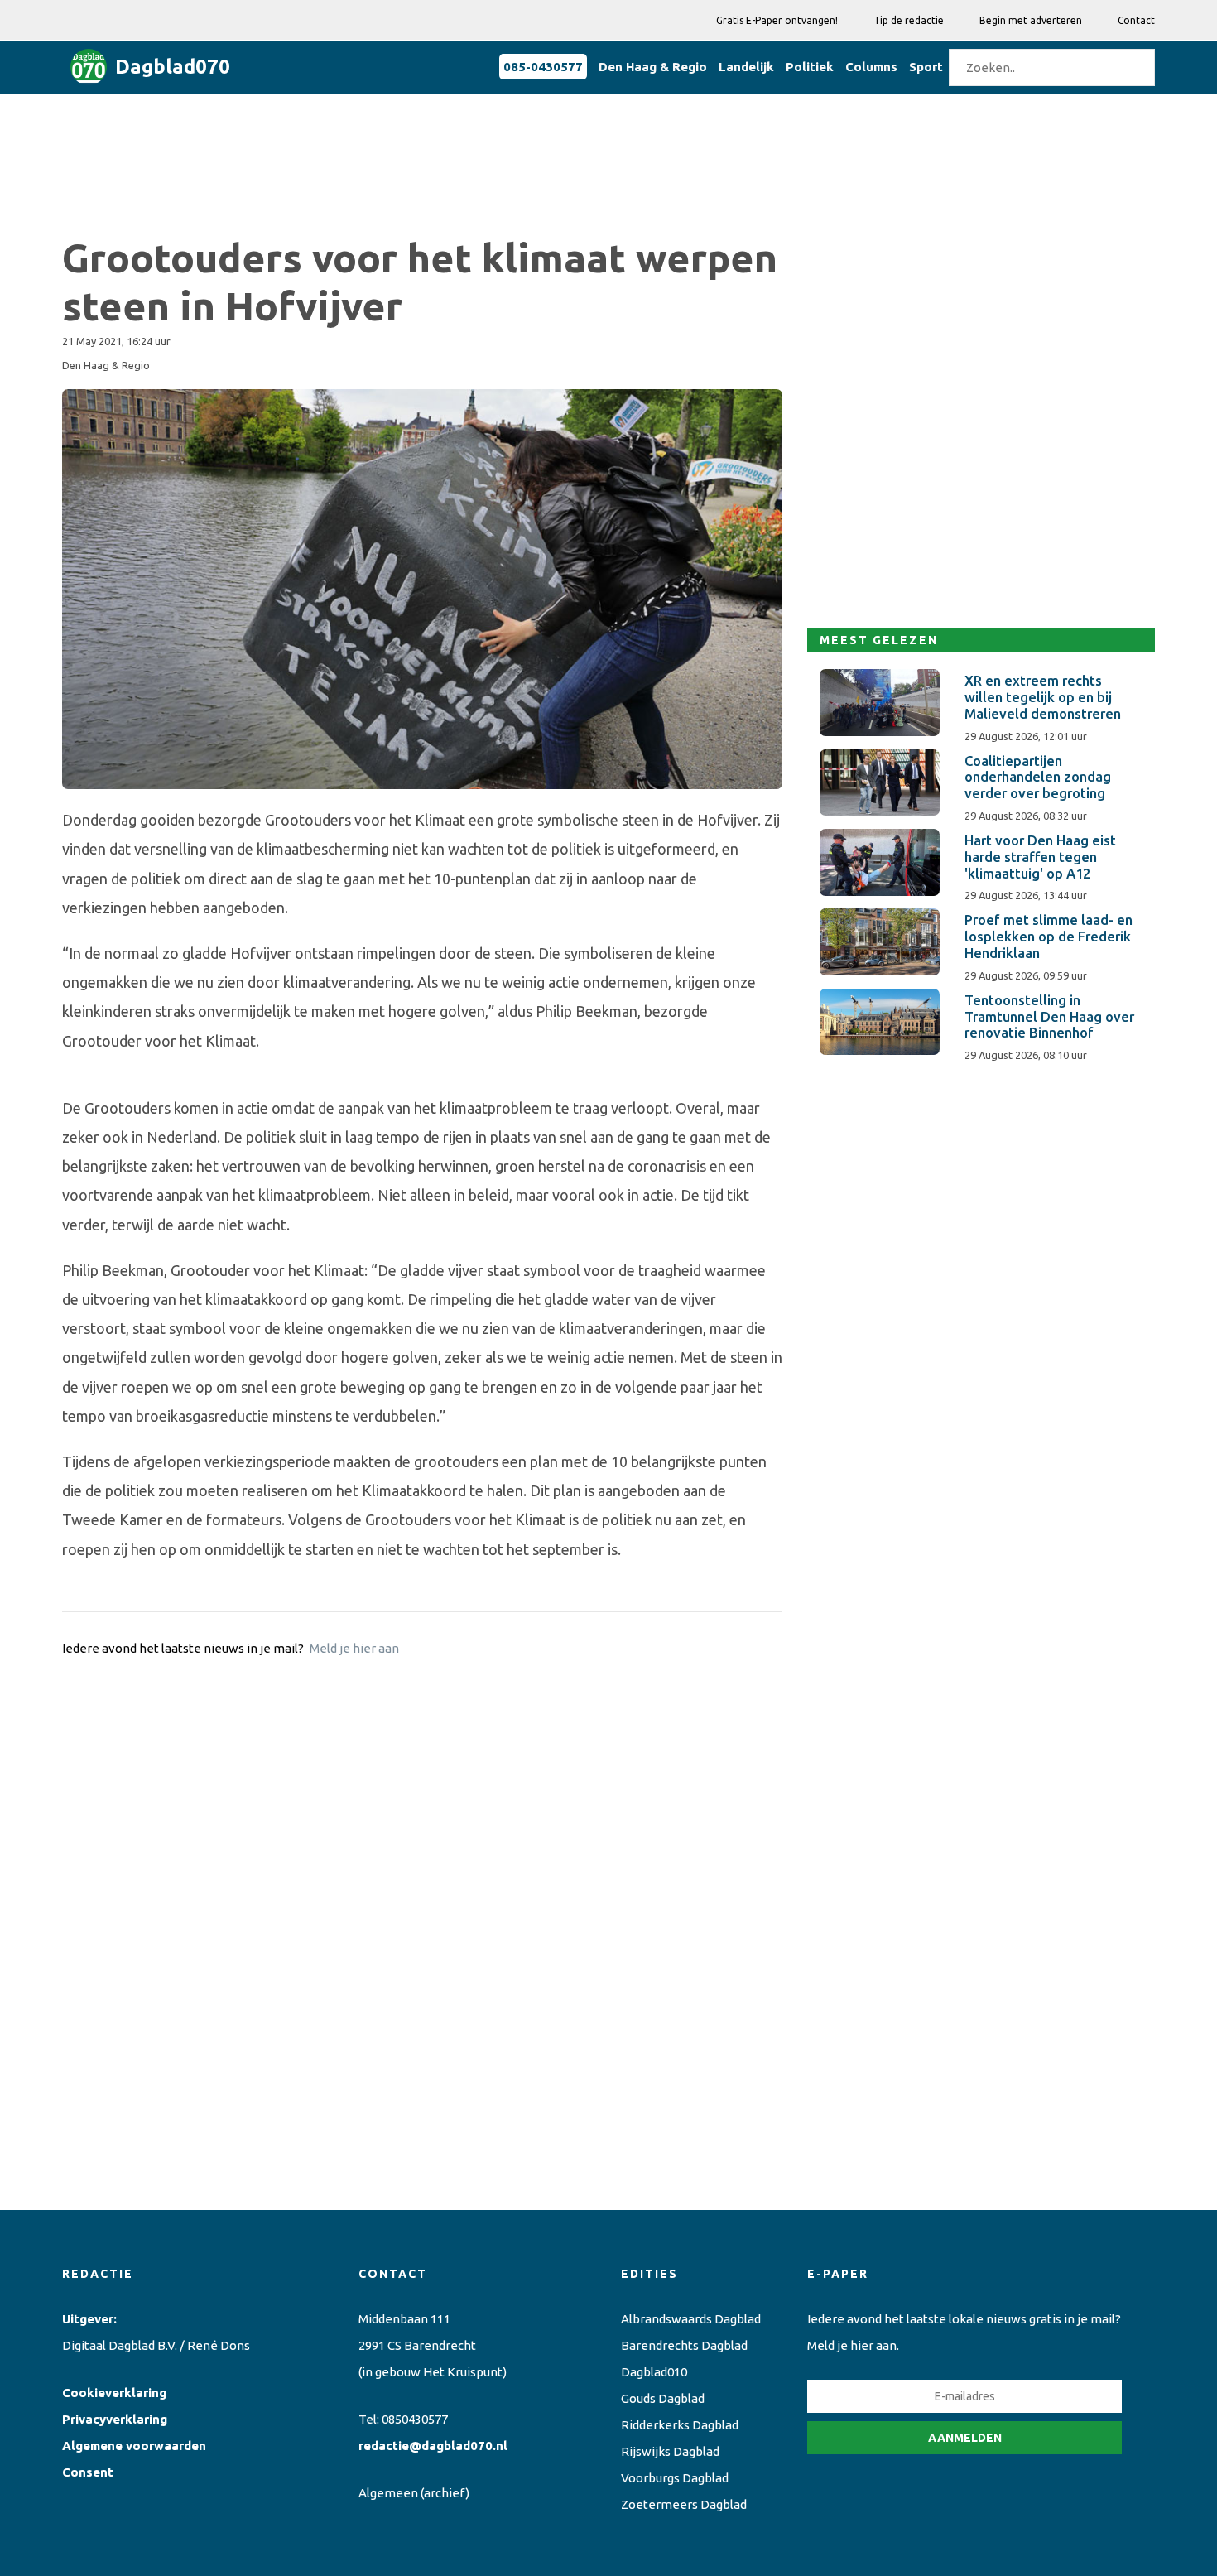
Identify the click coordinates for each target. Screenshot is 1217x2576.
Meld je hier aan (354, 1648)
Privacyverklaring (115, 2419)
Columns (871, 67)
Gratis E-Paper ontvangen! (777, 20)
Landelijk (746, 67)
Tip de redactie (909, 20)
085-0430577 (543, 67)
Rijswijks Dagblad (670, 2451)
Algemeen (388, 2493)
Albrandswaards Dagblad (691, 2319)
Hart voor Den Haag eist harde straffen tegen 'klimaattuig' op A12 (1040, 857)
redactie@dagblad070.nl (433, 2446)
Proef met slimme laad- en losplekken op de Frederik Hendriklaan (1049, 937)
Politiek (810, 67)
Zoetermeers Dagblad (684, 2504)
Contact (1136, 20)
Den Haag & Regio (653, 67)
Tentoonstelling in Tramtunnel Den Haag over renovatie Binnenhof (1049, 1017)
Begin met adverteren (1031, 20)
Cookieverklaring (114, 2393)
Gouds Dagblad (663, 2398)
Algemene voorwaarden (134, 2446)
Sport (926, 67)
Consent (88, 2472)
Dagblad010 (654, 2372)
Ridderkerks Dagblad (680, 2425)
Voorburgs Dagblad (675, 2478)
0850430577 (415, 2419)
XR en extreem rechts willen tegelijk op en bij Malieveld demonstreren (1043, 697)
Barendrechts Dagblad (684, 2345)
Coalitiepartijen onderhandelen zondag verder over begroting (1038, 778)
